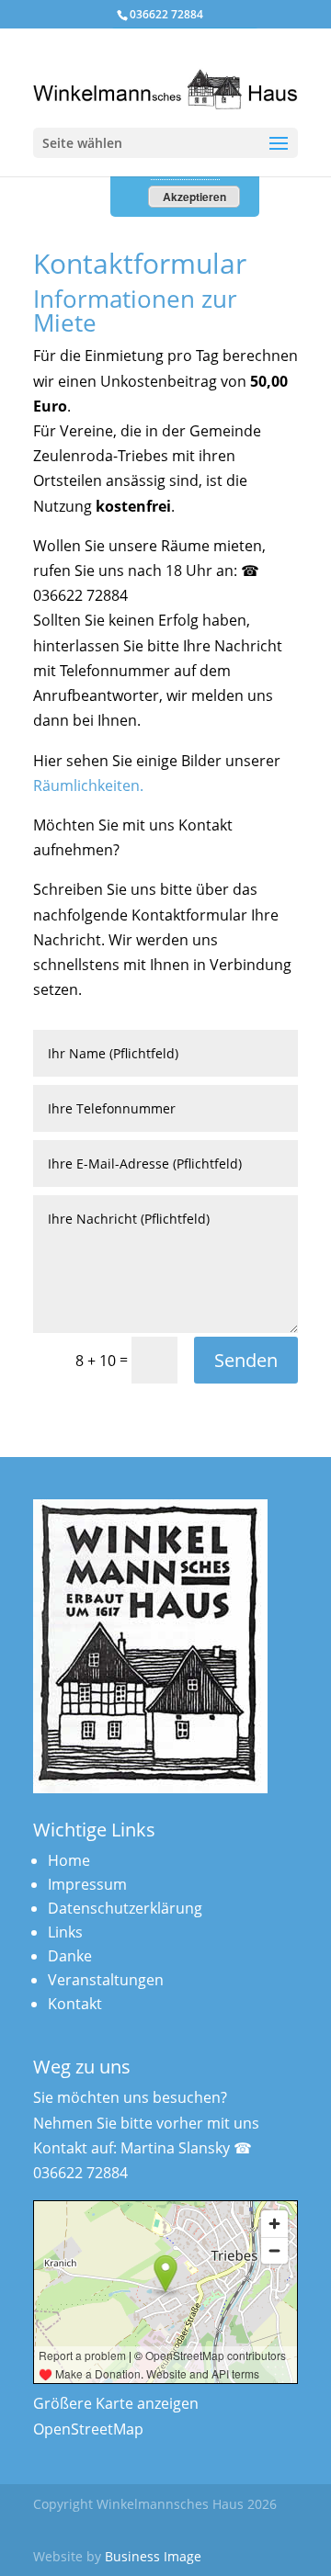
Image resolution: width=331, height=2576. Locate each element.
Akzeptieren (194, 197)
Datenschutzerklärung (125, 1908)
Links (65, 1932)
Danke (70, 1956)
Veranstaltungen (106, 1980)
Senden (246, 1360)
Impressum (87, 1884)
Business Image (153, 2556)
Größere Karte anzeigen (116, 2403)
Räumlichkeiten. (88, 785)
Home (69, 1860)
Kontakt (75, 2004)
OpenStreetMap (88, 2429)
